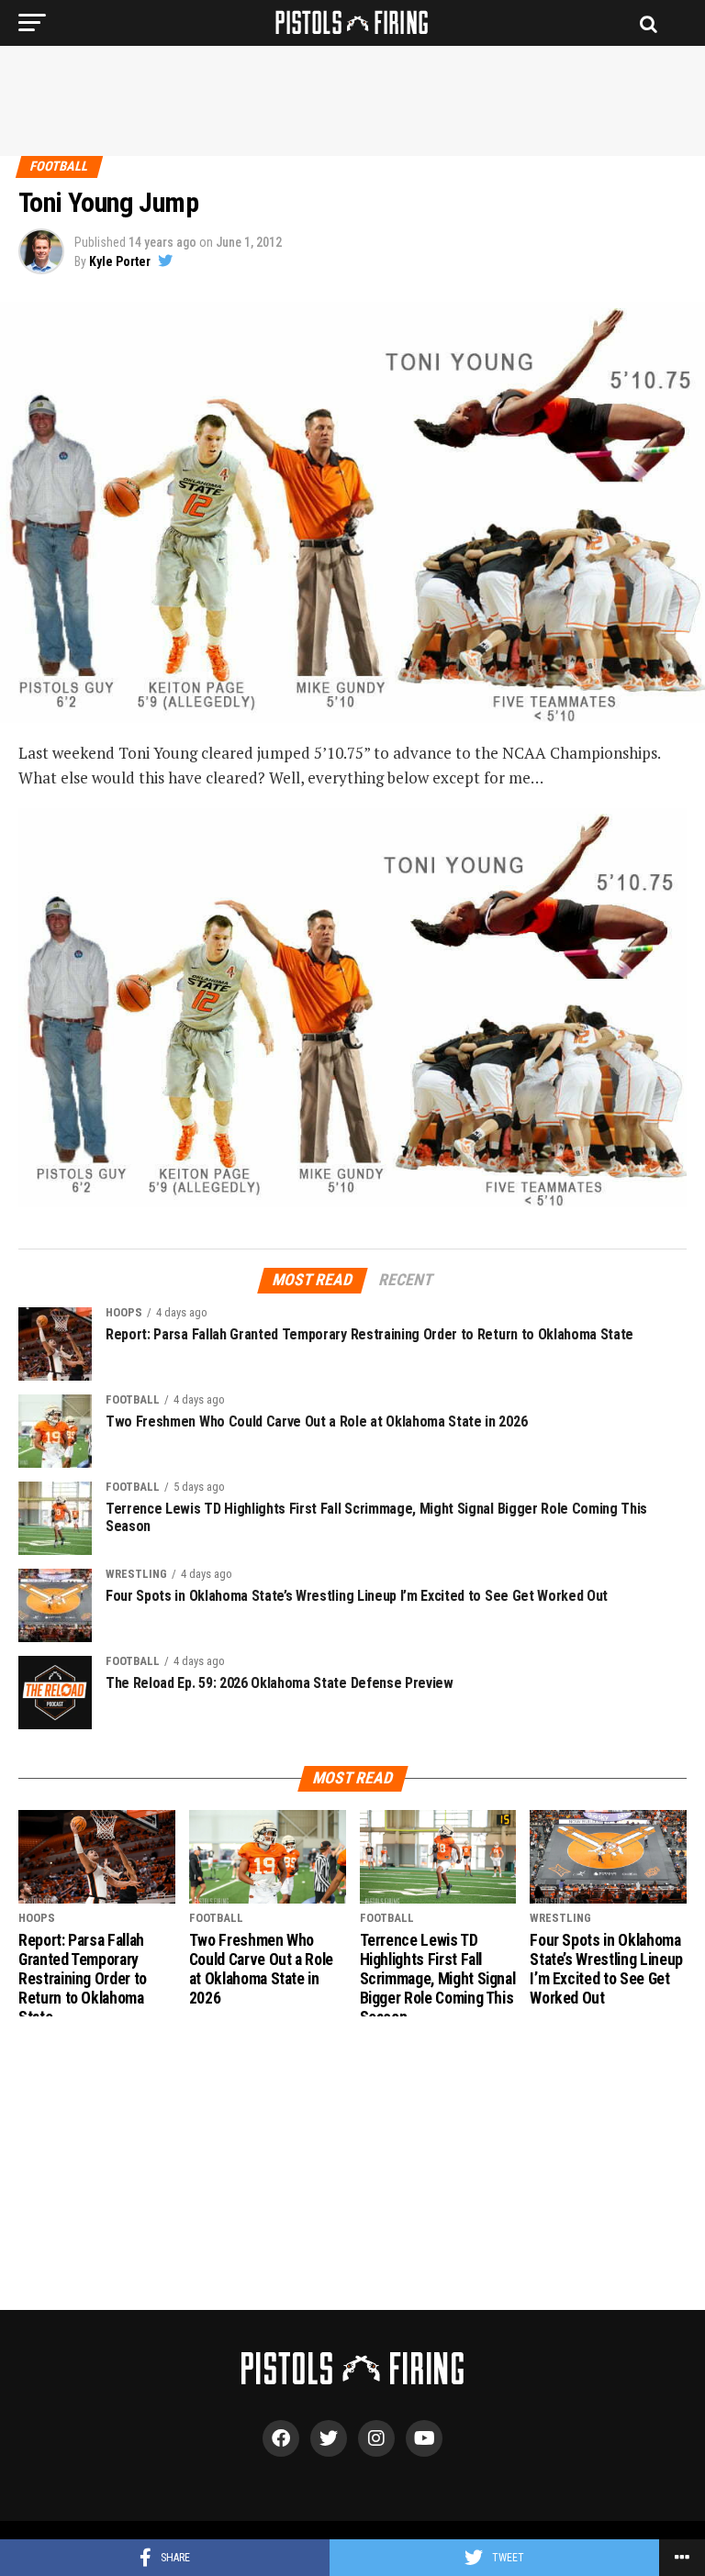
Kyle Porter (120, 261)
